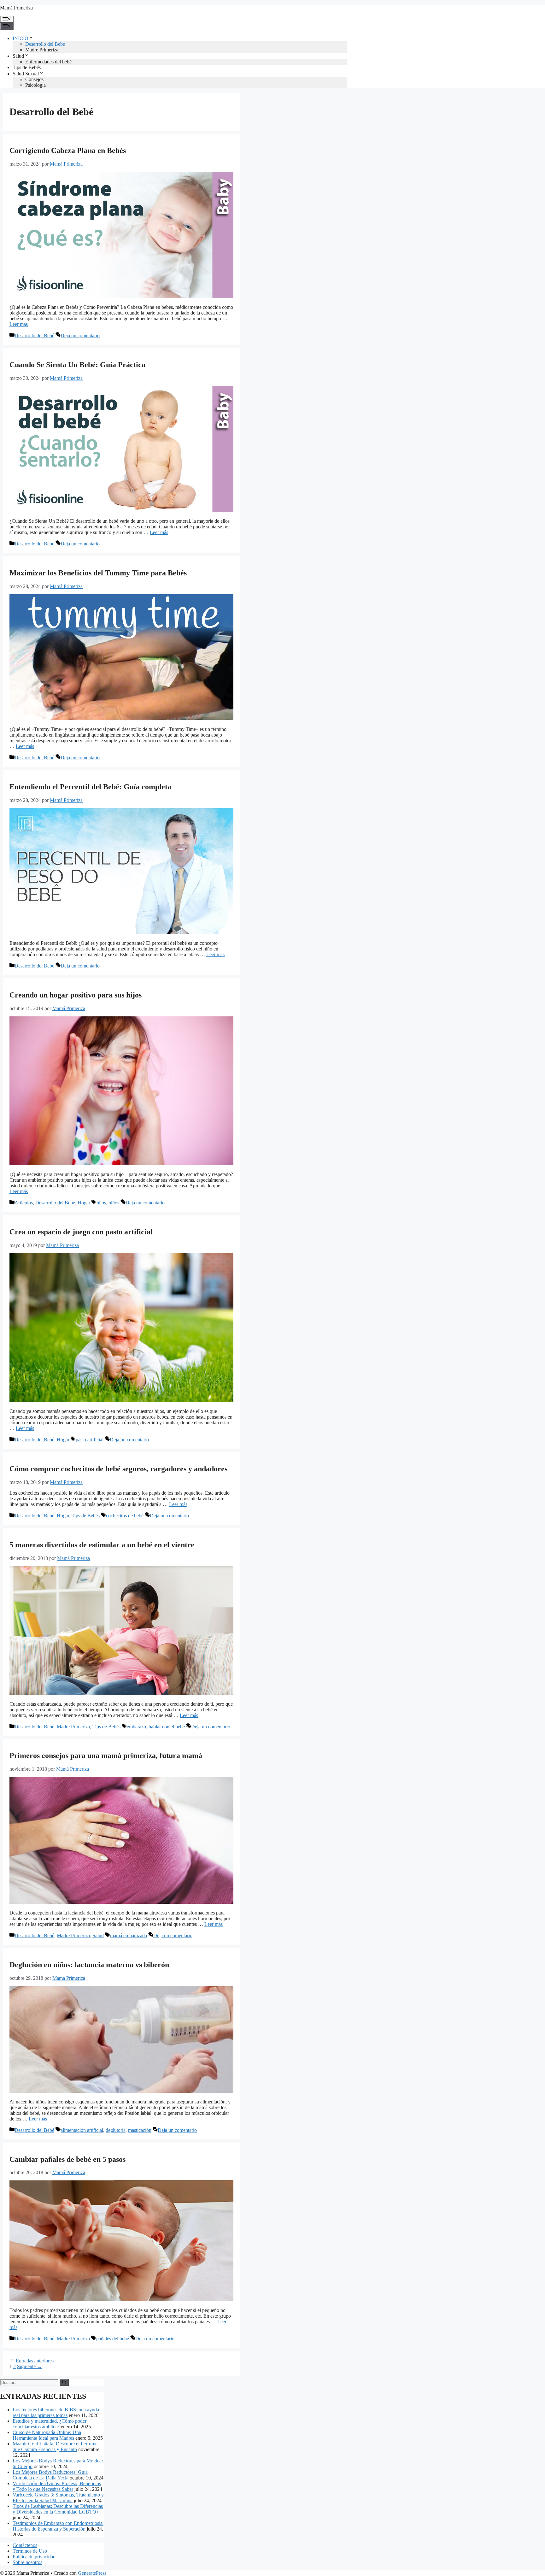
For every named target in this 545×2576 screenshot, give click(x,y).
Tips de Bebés (27, 67)
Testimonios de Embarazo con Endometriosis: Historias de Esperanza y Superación (58, 2526)
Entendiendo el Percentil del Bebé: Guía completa (90, 787)
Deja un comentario (80, 335)
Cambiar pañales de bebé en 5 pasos (67, 2159)
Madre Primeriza (42, 50)
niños (114, 1203)
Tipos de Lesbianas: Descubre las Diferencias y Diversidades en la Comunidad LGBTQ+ (58, 2509)
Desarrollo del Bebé (45, 44)
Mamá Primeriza (16, 8)
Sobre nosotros (27, 2562)
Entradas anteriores (35, 2361)
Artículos (24, 1203)
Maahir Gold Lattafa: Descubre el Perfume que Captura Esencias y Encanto (55, 2447)
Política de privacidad (34, 2557)
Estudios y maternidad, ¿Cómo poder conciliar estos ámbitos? (50, 2424)
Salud (18, 56)
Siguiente (29, 2366)
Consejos (34, 79)
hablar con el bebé (167, 1727)
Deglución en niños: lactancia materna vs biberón (89, 1965)
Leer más (19, 324)
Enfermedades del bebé (48, 62)
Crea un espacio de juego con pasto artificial (81, 1232)
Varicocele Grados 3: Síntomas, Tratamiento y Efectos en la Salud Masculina (58, 2498)
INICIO (21, 38)
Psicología (35, 85)
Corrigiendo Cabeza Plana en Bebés (68, 150)
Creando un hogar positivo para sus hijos (76, 995)
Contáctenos (25, 2545)
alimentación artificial (82, 2130)
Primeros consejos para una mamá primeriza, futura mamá (106, 1756)
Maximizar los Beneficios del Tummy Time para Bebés (98, 573)
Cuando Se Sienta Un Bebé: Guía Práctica (77, 365)
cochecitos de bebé (125, 1516)
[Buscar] (64, 2382)
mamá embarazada (129, 1935)
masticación (140, 2130)
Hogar (84, 1203)
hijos (101, 1203)
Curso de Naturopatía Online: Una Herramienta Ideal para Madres (47, 2435)
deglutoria (116, 2130)
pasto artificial (90, 1440)
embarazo (136, 1727)
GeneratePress (92, 2573)
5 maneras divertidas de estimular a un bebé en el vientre (102, 1545)
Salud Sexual (26, 74)
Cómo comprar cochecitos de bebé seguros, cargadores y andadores (118, 1469)
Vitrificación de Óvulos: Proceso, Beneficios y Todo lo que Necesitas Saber (57, 2486)
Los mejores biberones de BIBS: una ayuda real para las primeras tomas (56, 2412)
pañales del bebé (113, 2339)
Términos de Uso (30, 2551)
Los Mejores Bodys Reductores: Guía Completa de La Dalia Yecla (50, 2475)
